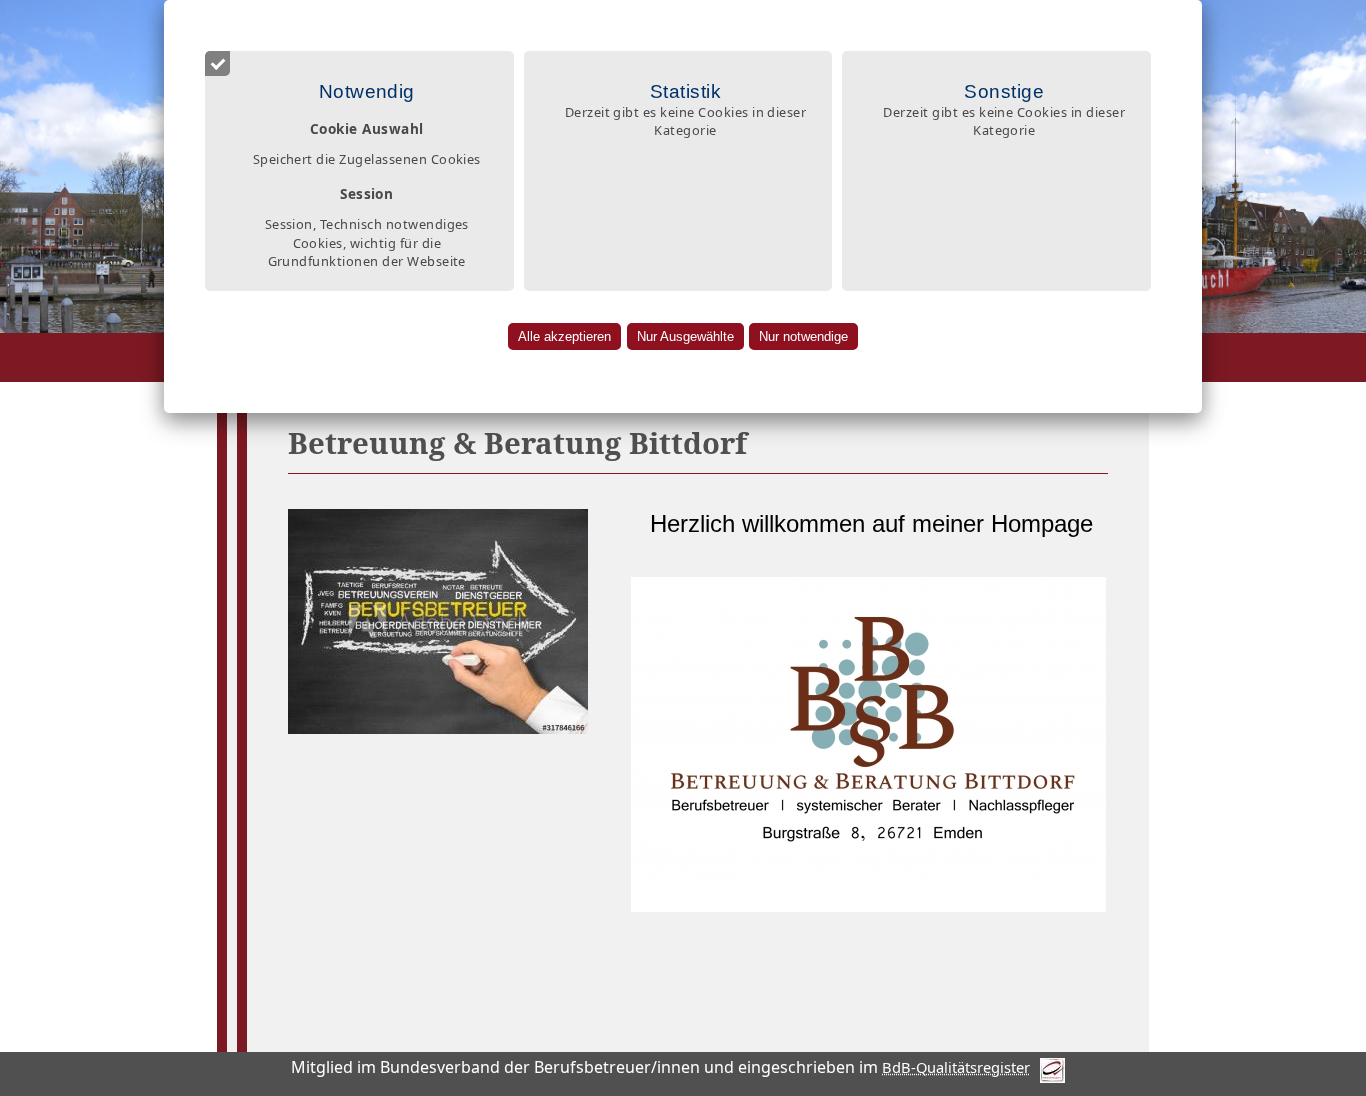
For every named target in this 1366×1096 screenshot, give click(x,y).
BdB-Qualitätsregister (956, 1067)
